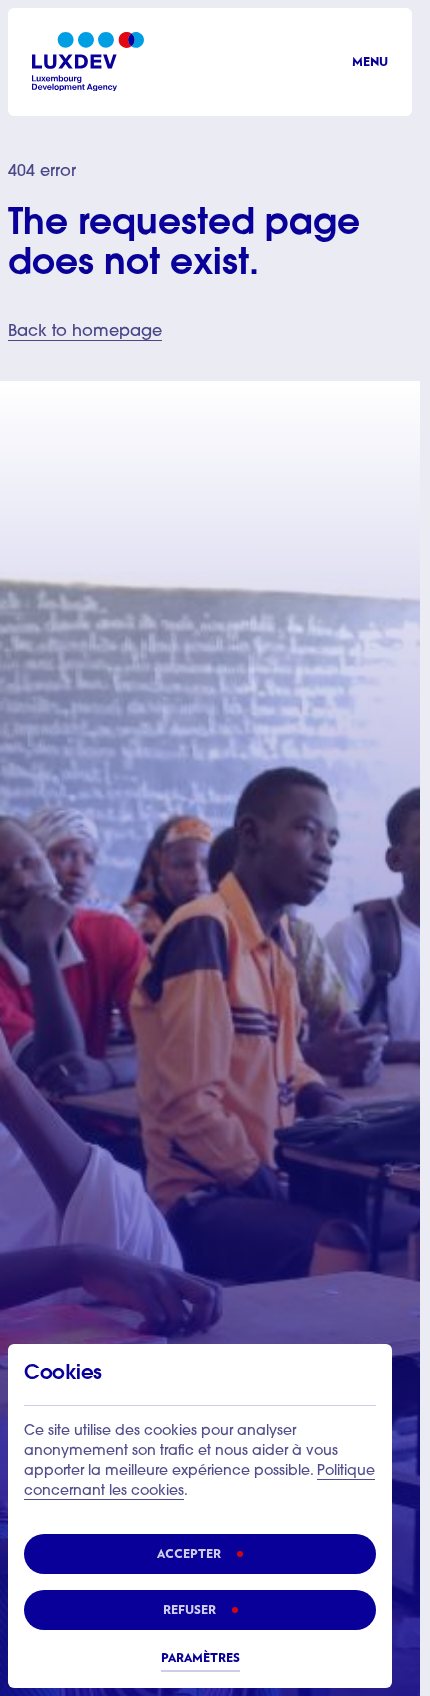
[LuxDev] (88, 61)
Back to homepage (85, 332)
